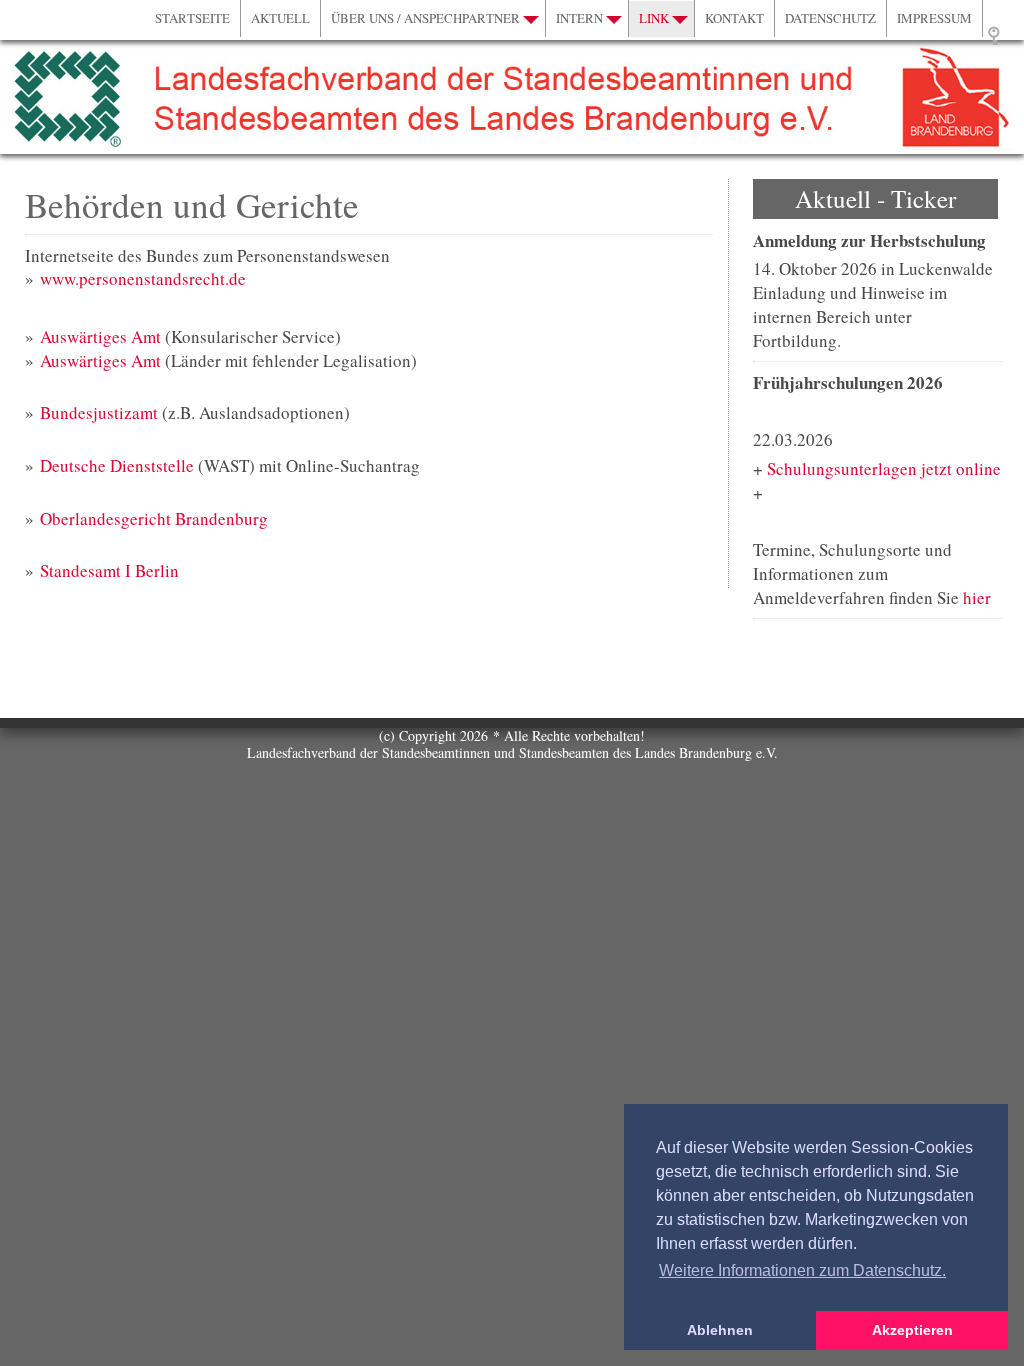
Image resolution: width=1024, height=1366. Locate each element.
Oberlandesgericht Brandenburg (154, 518)
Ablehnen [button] (720, 1330)
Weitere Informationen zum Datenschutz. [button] (802, 1270)
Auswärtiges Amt (100, 336)
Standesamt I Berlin (109, 570)
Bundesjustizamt (99, 412)
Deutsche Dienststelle (117, 465)
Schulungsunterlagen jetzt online (884, 468)
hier (977, 597)
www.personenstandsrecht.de (143, 278)
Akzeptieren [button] (912, 1330)
